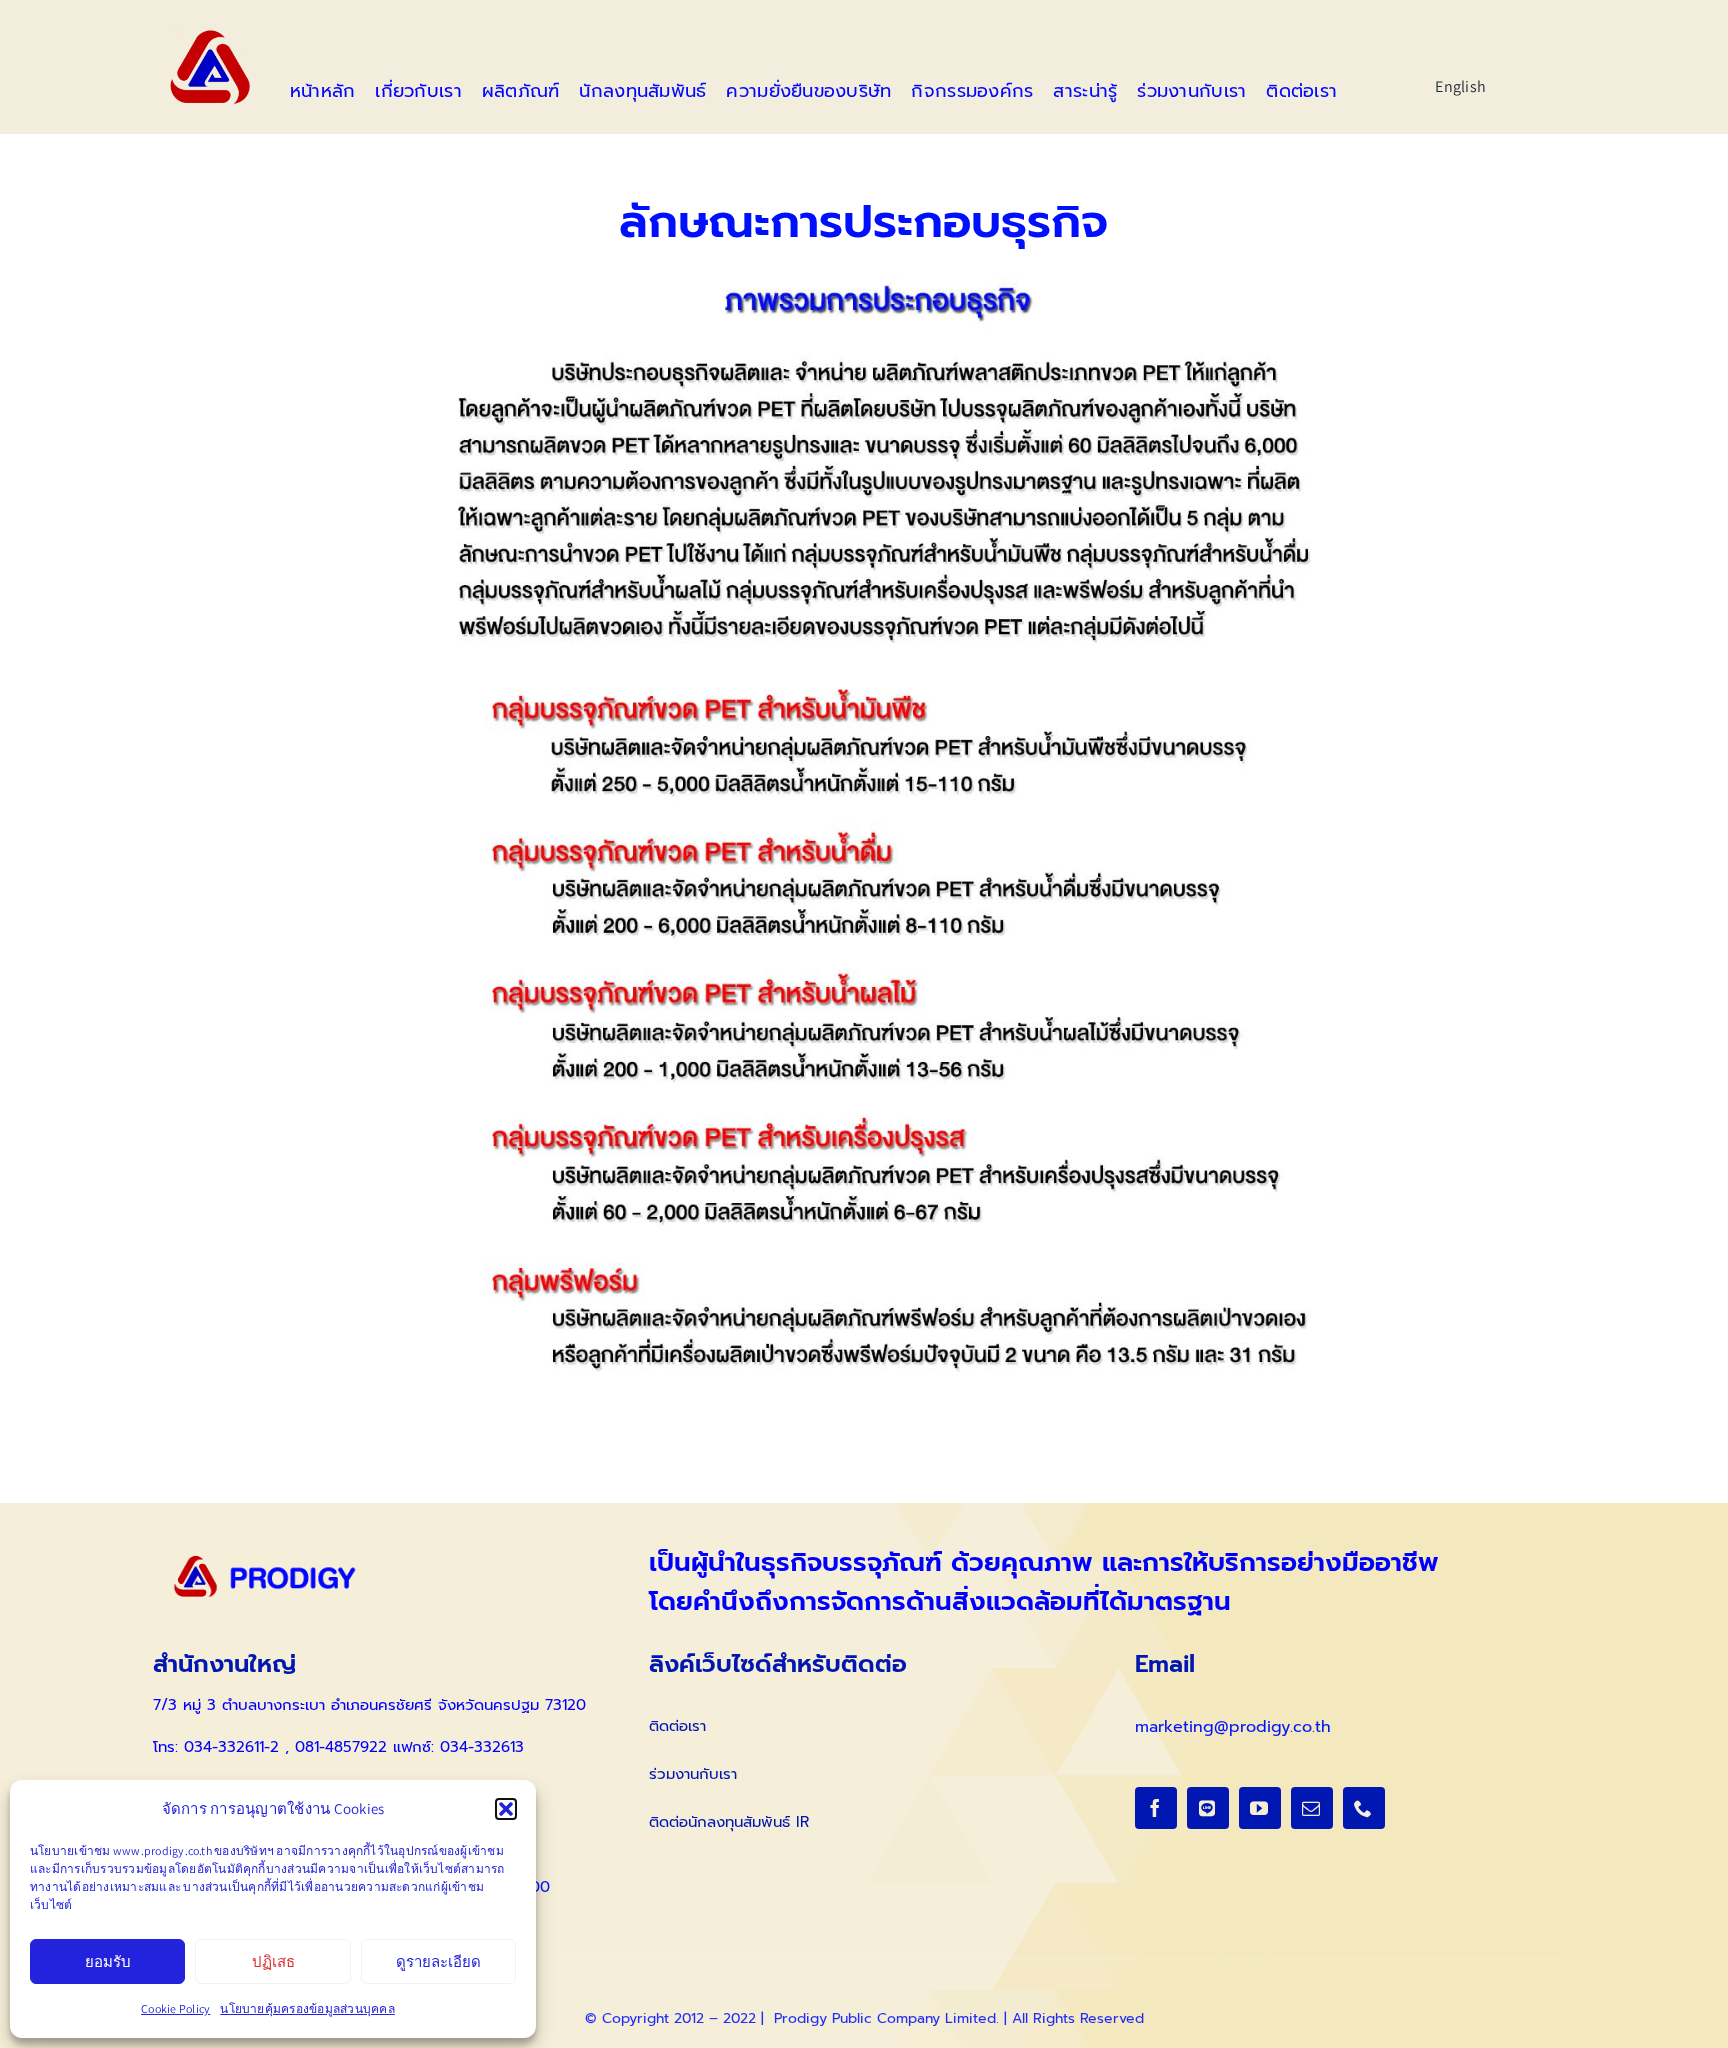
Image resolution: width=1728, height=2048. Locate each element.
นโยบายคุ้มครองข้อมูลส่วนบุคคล (307, 2008)
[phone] (1364, 1808)
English (1460, 86)
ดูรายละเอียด (438, 1961)
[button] (506, 1809)
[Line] (1208, 1808)
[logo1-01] (210, 34)
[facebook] (1156, 1808)
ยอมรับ (108, 1961)
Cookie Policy (175, 2008)
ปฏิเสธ (273, 1961)
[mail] (1312, 1808)
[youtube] (1260, 1808)
